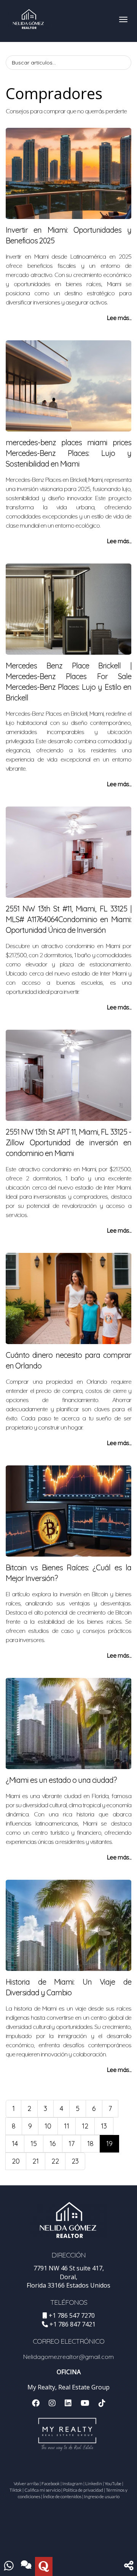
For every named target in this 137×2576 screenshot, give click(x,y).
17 (72, 2144)
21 (36, 2161)
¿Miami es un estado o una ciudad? (61, 1780)
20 (16, 2161)
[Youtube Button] (85, 2404)
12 (85, 2126)
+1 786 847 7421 (72, 2324)
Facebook (51, 2483)
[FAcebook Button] (36, 2404)
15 (34, 2144)
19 (109, 2144)
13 (104, 2126)
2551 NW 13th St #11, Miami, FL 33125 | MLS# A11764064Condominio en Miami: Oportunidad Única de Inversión (68, 919)
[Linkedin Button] (68, 2404)
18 (90, 2144)
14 (15, 2144)
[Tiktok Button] (102, 2404)
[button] (129, 2566)
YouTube (113, 2483)
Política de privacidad (83, 2490)
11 (67, 2126)
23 (75, 2161)
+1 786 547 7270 (72, 2315)
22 (55, 2161)
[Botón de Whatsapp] (9, 2566)
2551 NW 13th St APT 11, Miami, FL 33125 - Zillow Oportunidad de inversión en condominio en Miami (68, 1142)
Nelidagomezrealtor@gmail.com (68, 2357)
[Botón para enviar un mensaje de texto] (26, 2566)
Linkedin (94, 2483)
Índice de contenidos (62, 2496)
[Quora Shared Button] (44, 2566)
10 (48, 2126)
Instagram (72, 2483)
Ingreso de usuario (102, 2496)
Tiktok (16, 2490)
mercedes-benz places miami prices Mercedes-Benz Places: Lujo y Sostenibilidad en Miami (68, 453)
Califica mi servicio (42, 2490)
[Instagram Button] (52, 2404)
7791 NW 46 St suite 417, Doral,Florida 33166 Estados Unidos (68, 2277)
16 (53, 2144)
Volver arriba (26, 2483)
